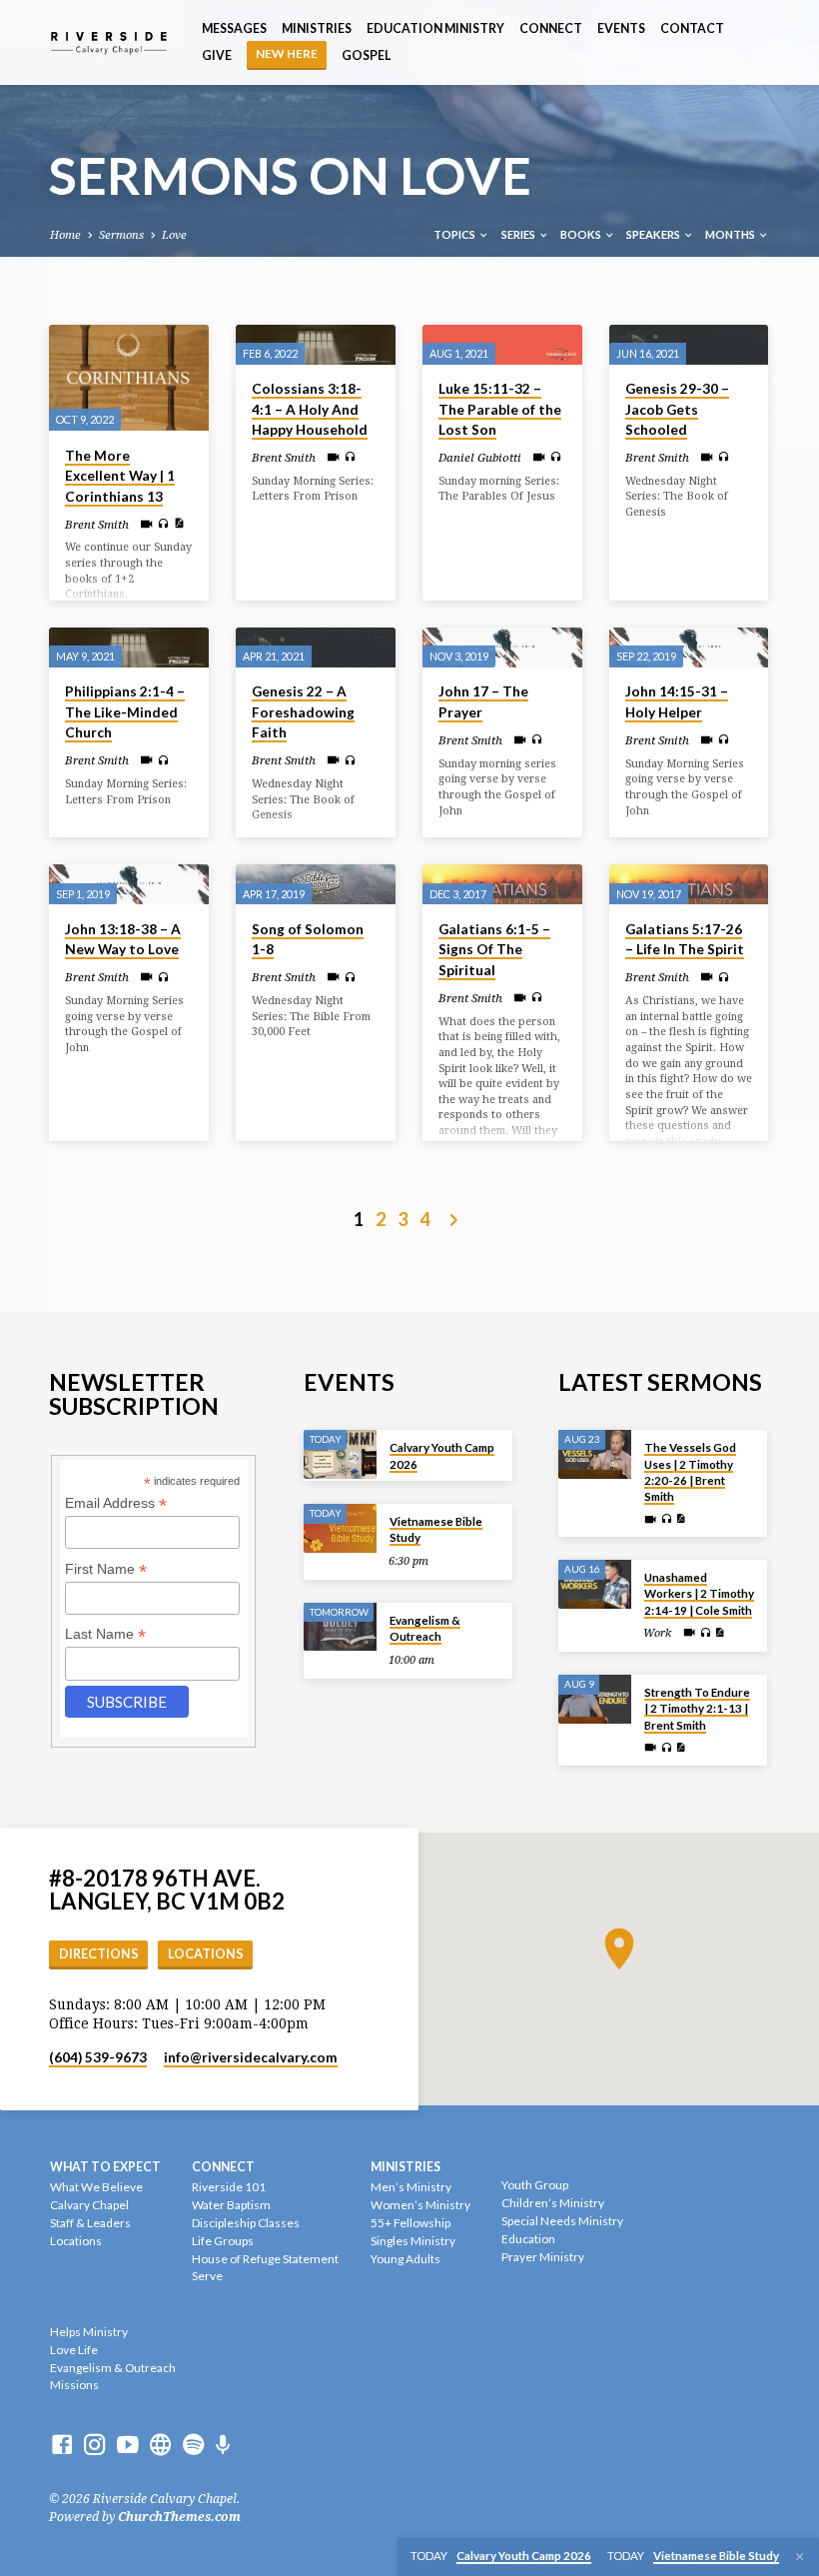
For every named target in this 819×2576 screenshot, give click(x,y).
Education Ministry (435, 28)
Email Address (116, 1503)
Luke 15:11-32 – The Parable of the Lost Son (500, 409)
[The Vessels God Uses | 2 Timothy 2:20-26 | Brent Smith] (595, 1454)
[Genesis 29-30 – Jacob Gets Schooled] (689, 345)
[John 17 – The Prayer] (502, 647)
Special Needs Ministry (562, 2221)
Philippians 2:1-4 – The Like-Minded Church (125, 712)
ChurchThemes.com (179, 2517)
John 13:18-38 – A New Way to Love (123, 940)
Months (731, 234)
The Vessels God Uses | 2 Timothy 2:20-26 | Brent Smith (690, 1472)
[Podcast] (223, 2446)
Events (621, 28)
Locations (206, 1954)
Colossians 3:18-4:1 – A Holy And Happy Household (310, 409)
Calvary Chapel (89, 2205)
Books (582, 234)
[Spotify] (194, 2445)
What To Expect (105, 2167)
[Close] (800, 2557)
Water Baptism (231, 2205)
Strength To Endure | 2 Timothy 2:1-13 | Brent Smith (697, 1709)
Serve (207, 2276)
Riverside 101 (229, 2187)
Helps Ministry (89, 2332)
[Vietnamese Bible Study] (340, 1528)
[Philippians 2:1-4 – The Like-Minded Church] (129, 647)
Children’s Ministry (553, 2203)
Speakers (654, 234)
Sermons (121, 235)
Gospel (366, 55)
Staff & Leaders (90, 2223)
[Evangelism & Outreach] (340, 1627)
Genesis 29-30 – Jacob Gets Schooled (677, 409)
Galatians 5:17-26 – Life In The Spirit (685, 940)
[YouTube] (128, 2445)
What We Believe (96, 2187)
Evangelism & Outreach (425, 1628)
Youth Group (535, 2185)
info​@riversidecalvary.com (251, 2057)
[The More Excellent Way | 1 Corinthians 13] (129, 378)
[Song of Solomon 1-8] (316, 884)
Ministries (317, 28)
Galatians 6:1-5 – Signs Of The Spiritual (494, 950)
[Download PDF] (179, 524)
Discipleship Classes (246, 2223)
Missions (74, 2385)
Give (217, 55)
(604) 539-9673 (98, 2057)
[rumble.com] (161, 2445)
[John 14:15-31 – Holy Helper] (689, 647)
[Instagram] (95, 2445)
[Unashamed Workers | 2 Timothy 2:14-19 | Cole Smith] (595, 1584)
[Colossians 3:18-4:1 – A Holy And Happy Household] (316, 345)
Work (657, 1633)
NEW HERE (287, 53)
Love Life (74, 2350)
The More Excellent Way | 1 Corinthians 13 (120, 476)
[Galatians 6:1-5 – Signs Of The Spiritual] (502, 884)
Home (65, 235)
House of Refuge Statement (265, 2259)
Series (519, 234)
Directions (99, 1954)
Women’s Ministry (420, 2205)
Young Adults (406, 2259)
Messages (234, 28)
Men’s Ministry (411, 2187)
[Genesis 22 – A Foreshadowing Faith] (316, 647)
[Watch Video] (146, 525)
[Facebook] (62, 2445)
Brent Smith (97, 525)
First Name (106, 1569)
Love (174, 235)
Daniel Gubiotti (480, 458)
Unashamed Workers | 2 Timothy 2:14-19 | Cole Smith (699, 1594)
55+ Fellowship (410, 2223)
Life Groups (223, 2241)
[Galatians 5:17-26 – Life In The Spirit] (689, 884)
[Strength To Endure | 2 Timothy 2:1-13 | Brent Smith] (595, 1699)
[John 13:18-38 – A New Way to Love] (129, 884)
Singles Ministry (413, 2241)
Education (528, 2239)
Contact (692, 28)
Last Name (105, 1634)
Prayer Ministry (543, 2257)
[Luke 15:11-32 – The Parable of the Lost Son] (502, 345)
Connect (551, 28)
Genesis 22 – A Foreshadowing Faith (303, 712)
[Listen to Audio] (163, 524)
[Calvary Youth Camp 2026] (340, 1454)
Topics (455, 234)
